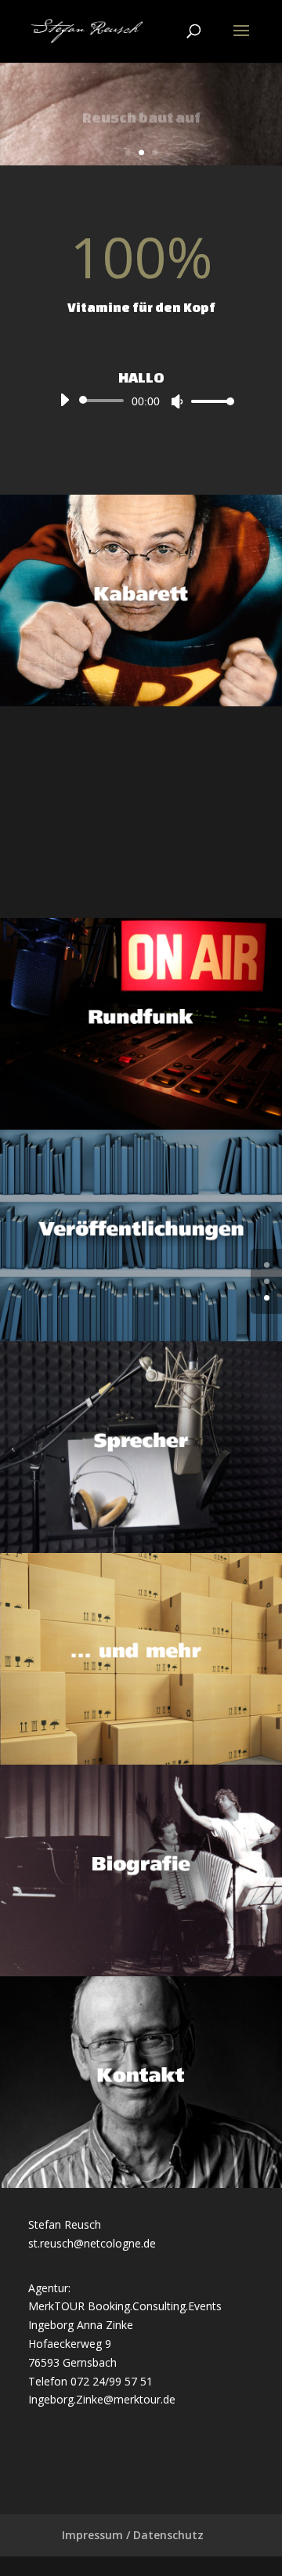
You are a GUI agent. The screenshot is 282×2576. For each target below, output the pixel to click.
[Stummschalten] (177, 401)
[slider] (208, 401)
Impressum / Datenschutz (133, 2535)
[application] (141, 401)
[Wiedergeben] (64, 400)
